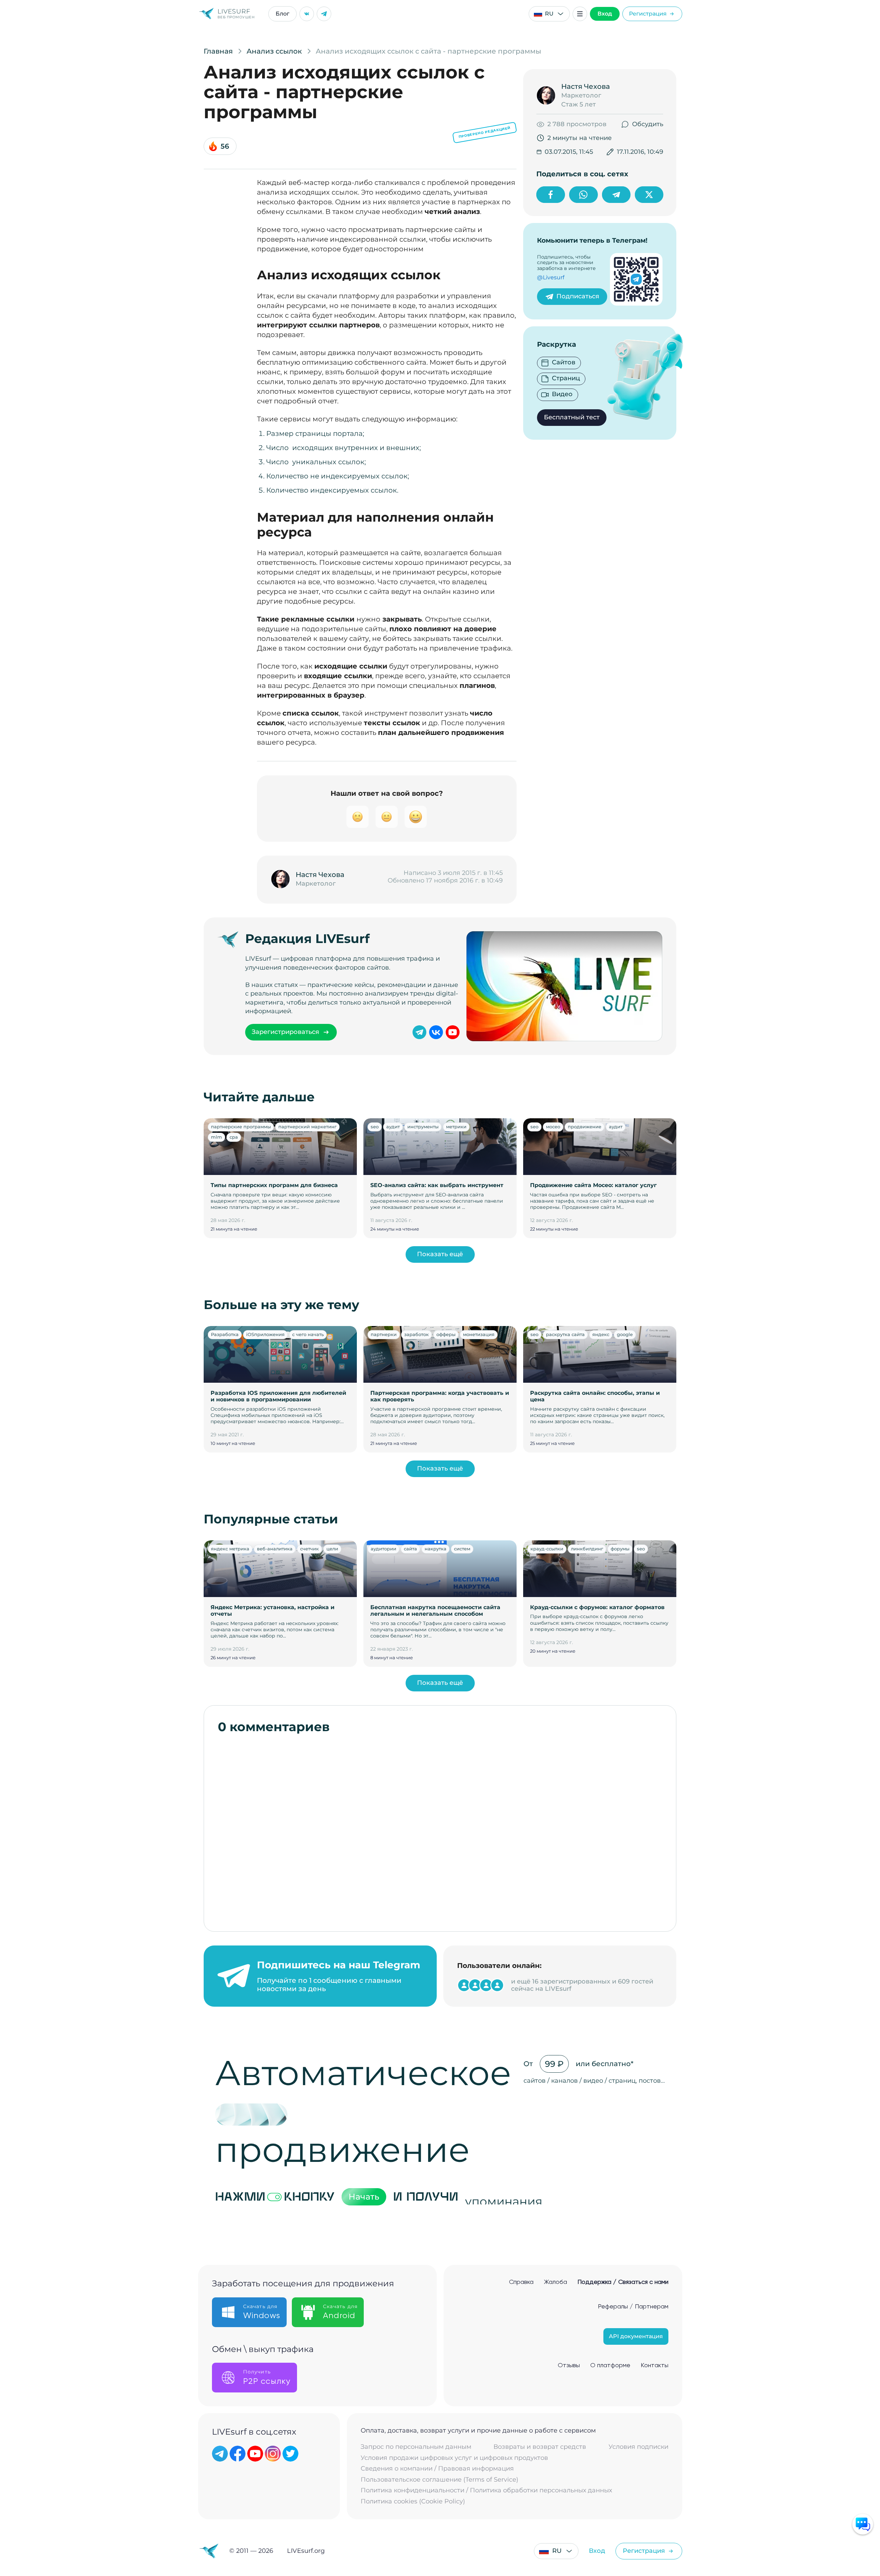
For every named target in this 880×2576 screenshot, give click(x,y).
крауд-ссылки (547, 1549)
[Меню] (580, 14)
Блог (282, 14)
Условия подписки (638, 2447)
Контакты (655, 2365)
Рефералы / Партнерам (633, 2307)
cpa (234, 1137)
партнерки (384, 1334)
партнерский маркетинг (307, 1127)
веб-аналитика (275, 1549)
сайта (410, 1549)
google (625, 1334)
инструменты (423, 1127)
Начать (364, 2197)
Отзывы (569, 2365)
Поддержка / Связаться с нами (623, 2282)
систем (462, 1549)
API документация (636, 2336)
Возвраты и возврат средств (540, 2447)
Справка (521, 2282)
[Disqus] (440, 1829)
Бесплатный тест (572, 417)
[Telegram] (324, 14)
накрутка (436, 1549)
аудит (393, 1127)
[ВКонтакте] (307, 14)
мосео (553, 1127)
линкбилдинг (587, 1549)
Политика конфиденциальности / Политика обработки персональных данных (486, 2490)
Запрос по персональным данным (416, 2447)
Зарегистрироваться (285, 1032)
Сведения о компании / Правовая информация (437, 2469)
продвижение (585, 1127)
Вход (605, 14)
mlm (216, 1137)
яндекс (601, 1334)
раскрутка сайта (565, 1334)
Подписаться (578, 296)
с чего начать (308, 1334)
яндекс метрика (230, 1549)
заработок (416, 1334)
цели (332, 1549)
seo (375, 1127)
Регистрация (648, 14)
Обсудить (648, 124)
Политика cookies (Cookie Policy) (413, 2502)
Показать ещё (440, 1254)
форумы (620, 1549)
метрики (456, 1127)
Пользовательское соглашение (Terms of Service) (439, 2480)
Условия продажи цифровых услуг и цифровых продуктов (454, 2458)
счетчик (309, 1549)
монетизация (479, 1334)
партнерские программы (241, 1127)
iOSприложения (265, 1334)
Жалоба (555, 2282)
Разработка (225, 1334)
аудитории (383, 1549)
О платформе (610, 2365)
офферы (446, 1334)
